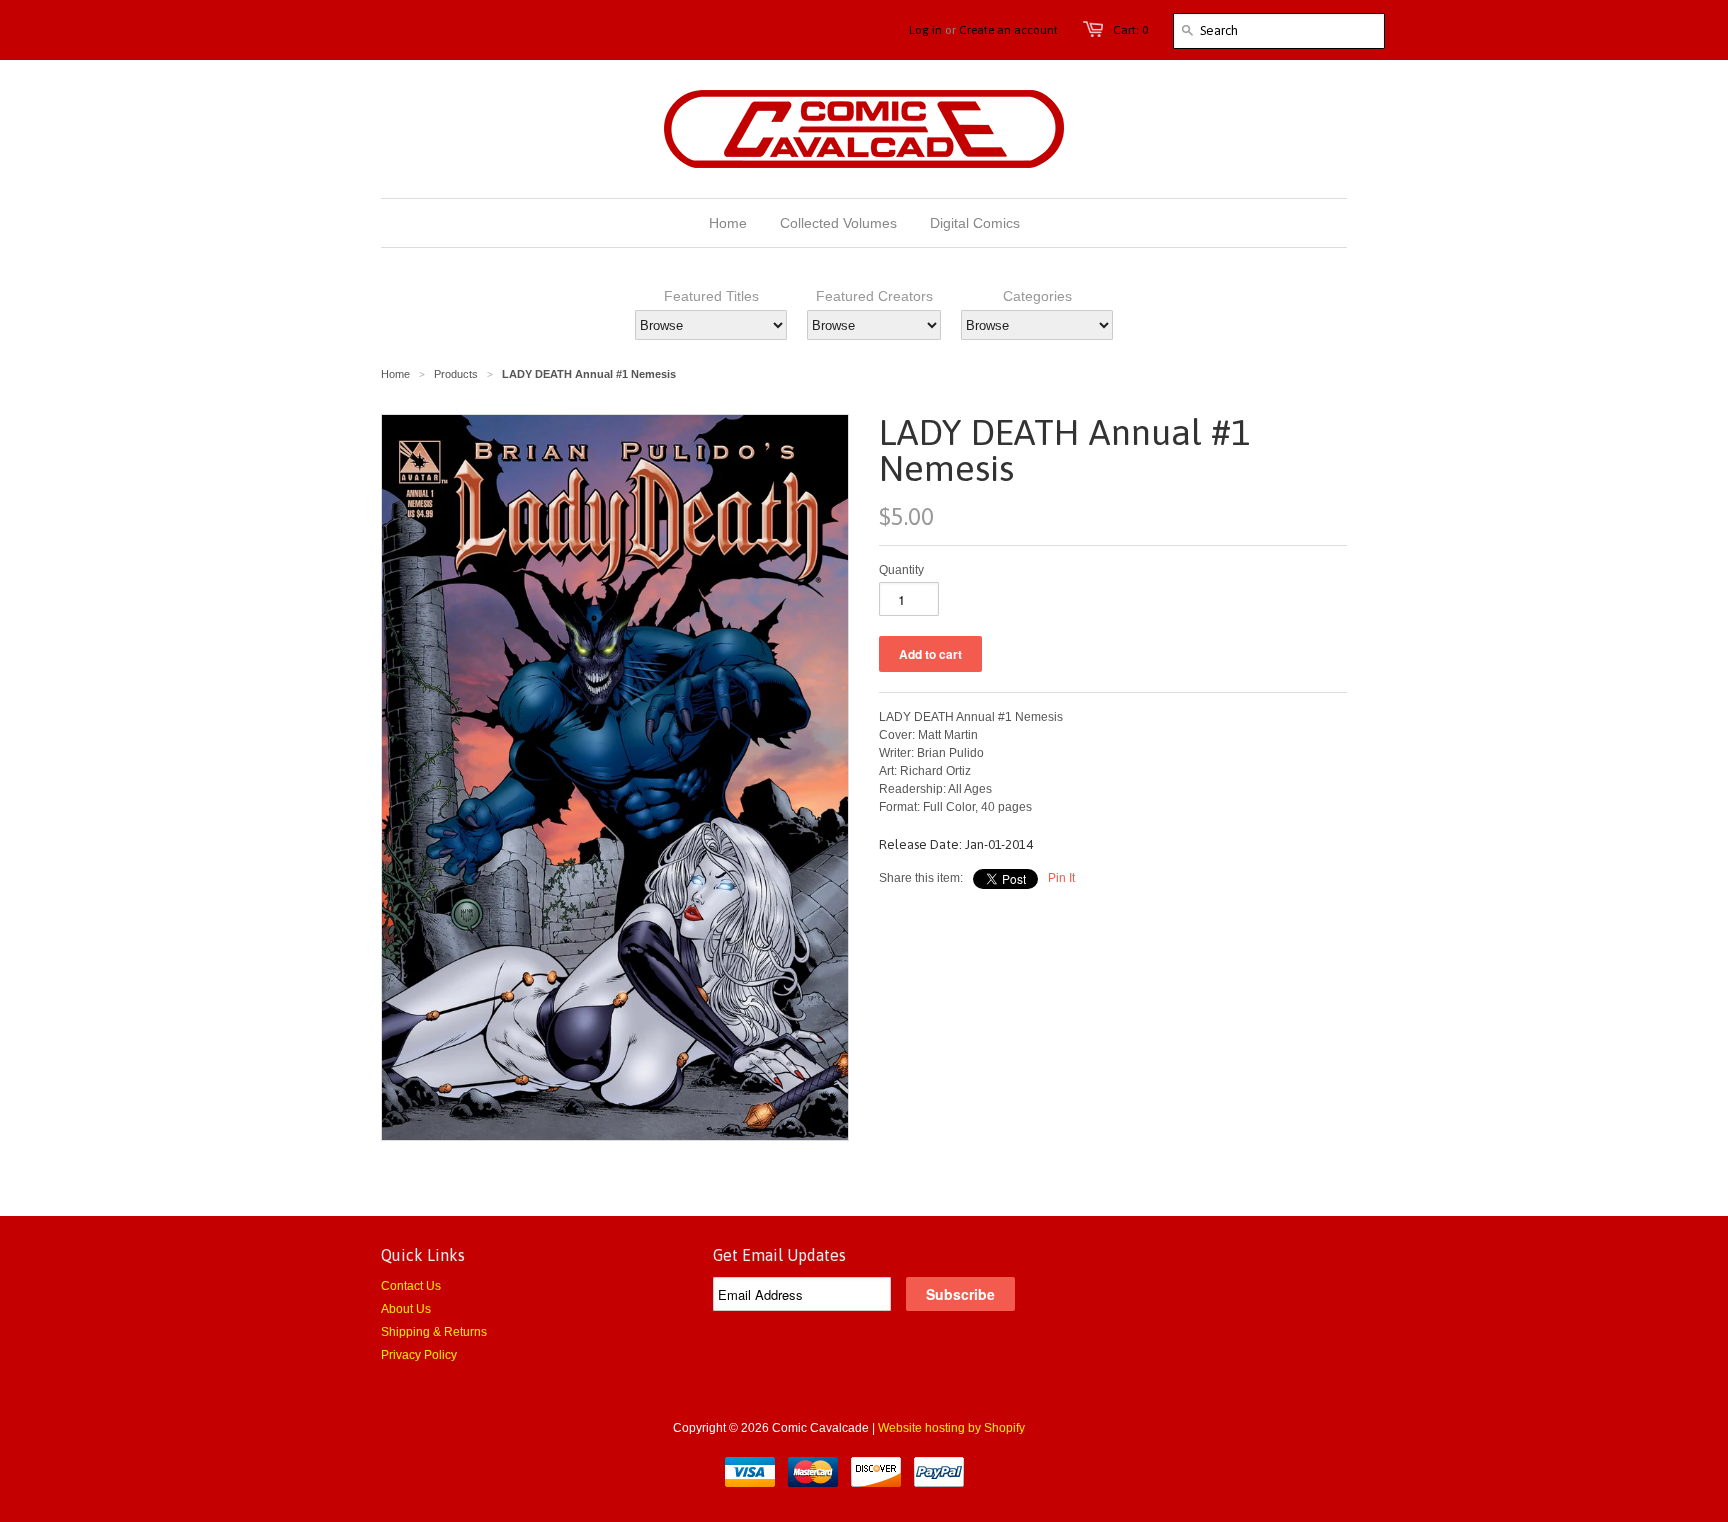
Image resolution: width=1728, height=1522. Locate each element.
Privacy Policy (419, 1355)
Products (456, 374)
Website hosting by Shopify (951, 1428)
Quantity (901, 570)
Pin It (1061, 878)
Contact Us (411, 1286)
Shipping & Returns (434, 1332)
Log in (925, 30)
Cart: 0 (1130, 30)
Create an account (1008, 30)
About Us (406, 1309)
